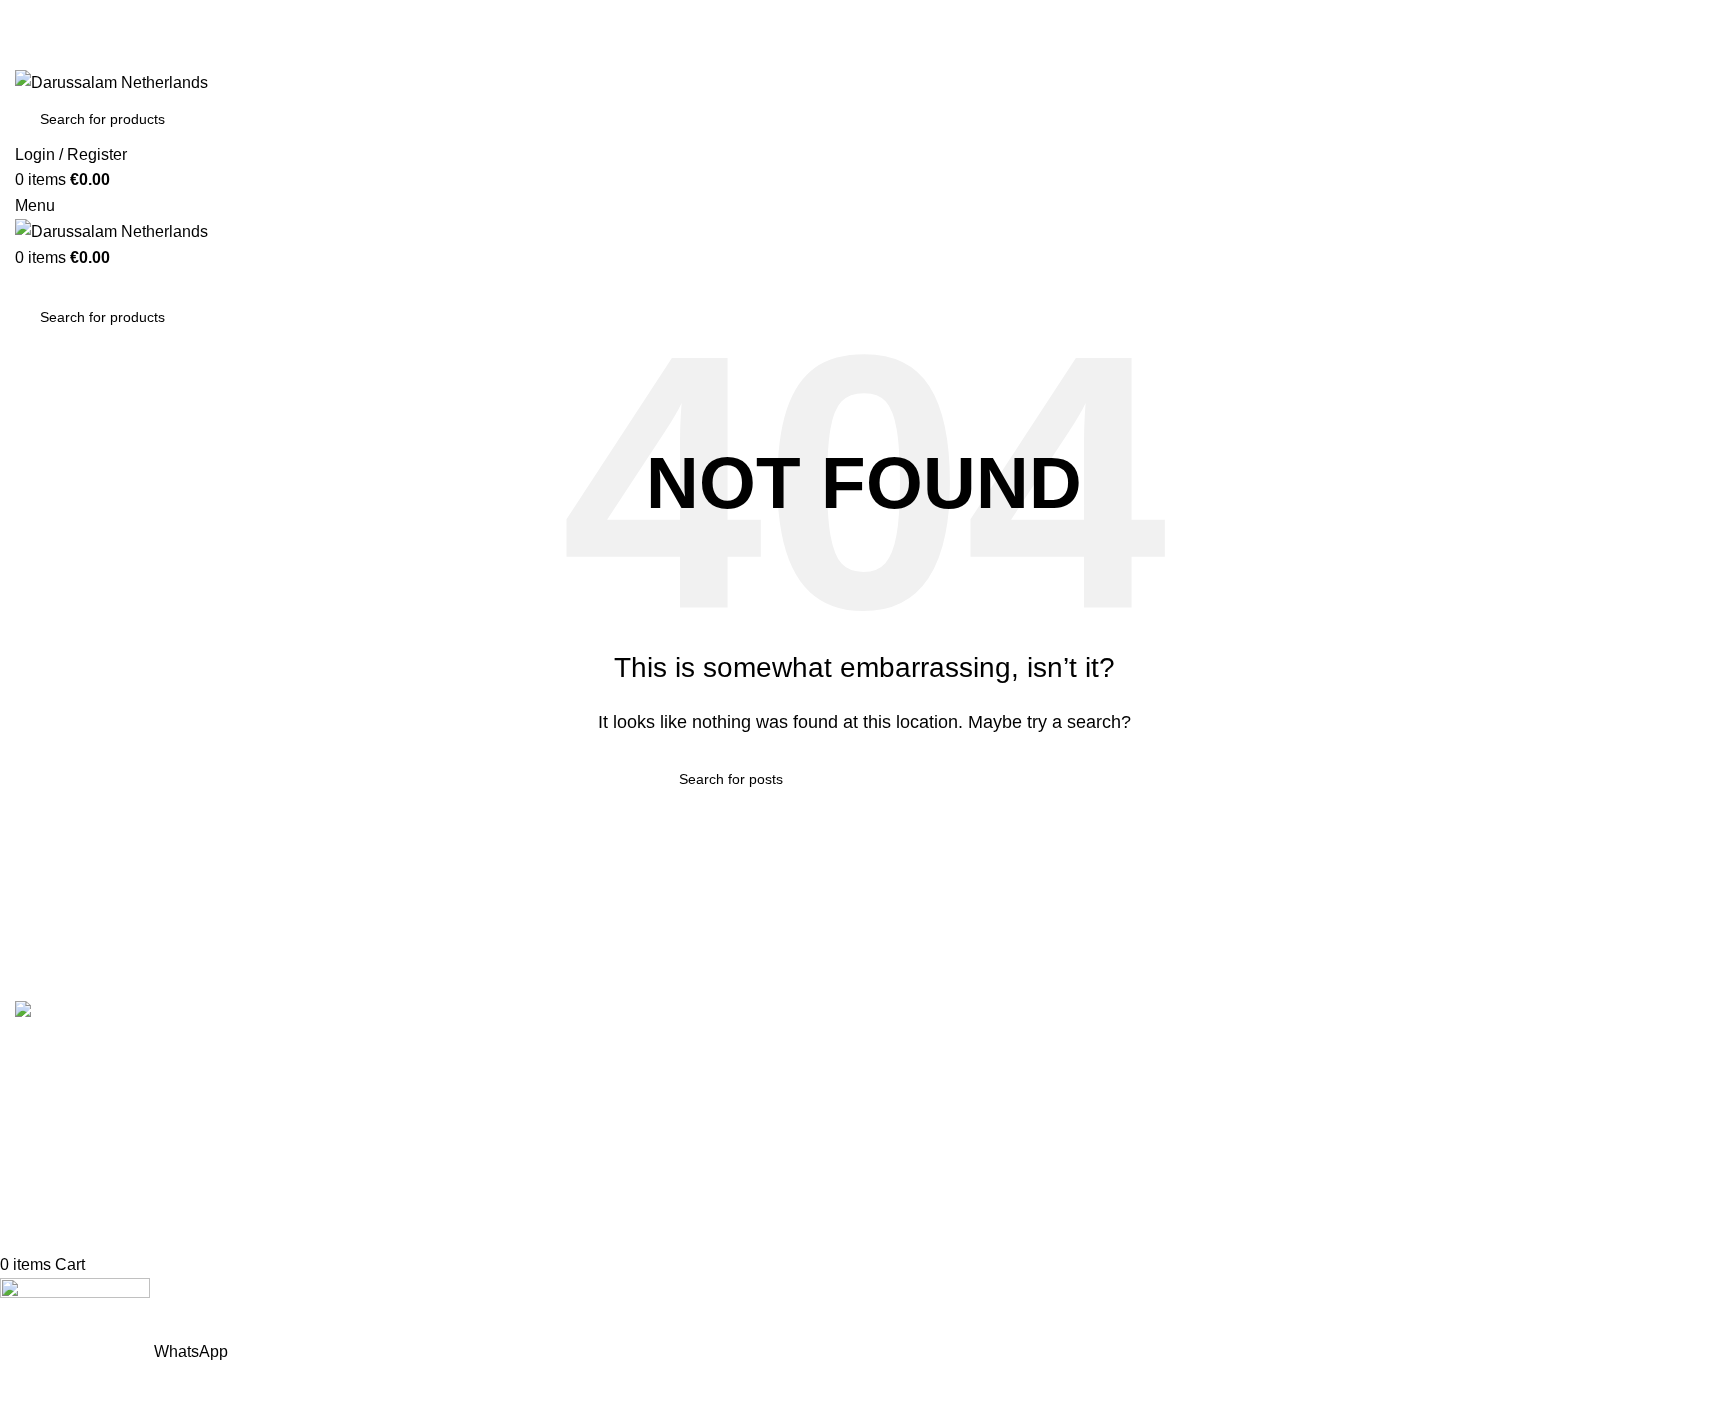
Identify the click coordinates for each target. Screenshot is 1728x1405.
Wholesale (485, 1203)
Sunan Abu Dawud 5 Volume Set (995, 1165)
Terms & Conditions (516, 1053)
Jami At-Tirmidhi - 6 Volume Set (990, 1128)
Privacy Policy (497, 1165)
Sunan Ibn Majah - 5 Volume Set (993, 1203)
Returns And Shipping (525, 1128)
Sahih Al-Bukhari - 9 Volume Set (993, 1053)
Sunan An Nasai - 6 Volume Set (991, 1240)
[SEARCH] (1680, 119)
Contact (474, 1090)
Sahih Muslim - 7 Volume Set (981, 1090)
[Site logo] (111, 81)
